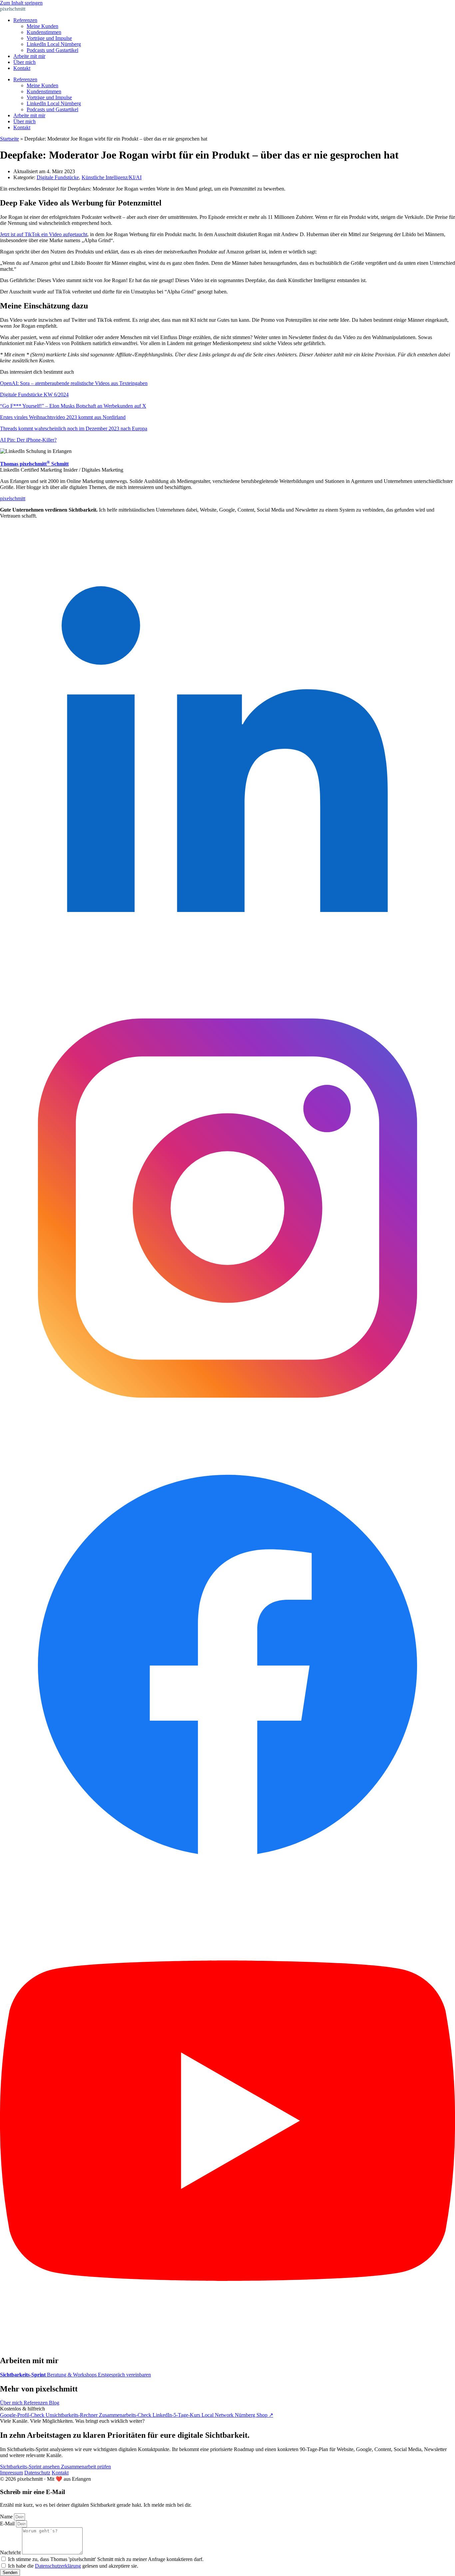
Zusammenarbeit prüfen (86, 2467)
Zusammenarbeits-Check (126, 2415)
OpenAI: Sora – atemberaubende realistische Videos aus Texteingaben (74, 383)
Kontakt (22, 68)
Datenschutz (37, 2473)
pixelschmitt (13, 9)
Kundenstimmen (44, 32)
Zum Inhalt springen (21, 3)
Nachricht (11, 2553)
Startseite (9, 139)
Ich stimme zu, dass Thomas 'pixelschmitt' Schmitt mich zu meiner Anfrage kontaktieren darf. (106, 2559)
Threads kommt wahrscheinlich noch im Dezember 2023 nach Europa (74, 429)
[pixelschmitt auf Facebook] (227, 1890)
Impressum (11, 2473)
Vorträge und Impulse (49, 38)
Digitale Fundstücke (58, 177)
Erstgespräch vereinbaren (124, 2375)
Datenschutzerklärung (58, 2566)
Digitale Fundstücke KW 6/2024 (34, 395)
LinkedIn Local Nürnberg (54, 44)
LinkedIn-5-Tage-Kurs (177, 2415)
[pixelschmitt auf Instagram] (227, 1434)
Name (7, 2517)
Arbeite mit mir (29, 56)
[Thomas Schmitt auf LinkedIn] (227, 977)
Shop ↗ (265, 2415)
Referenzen (25, 20)
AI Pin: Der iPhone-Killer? (28, 440)
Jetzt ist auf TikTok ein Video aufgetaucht (44, 234)
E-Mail (8, 2524)
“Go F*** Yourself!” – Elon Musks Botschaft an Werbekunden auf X (73, 406)
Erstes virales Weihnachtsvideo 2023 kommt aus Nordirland (63, 417)
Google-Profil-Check (23, 2415)
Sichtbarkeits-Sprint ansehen (30, 2467)
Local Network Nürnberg (229, 2415)
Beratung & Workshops (72, 2375)
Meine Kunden (42, 26)
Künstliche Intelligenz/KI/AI (112, 177)
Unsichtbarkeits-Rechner (72, 2415)
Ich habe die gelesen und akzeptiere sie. (73, 2566)
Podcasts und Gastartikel (52, 50)
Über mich (24, 62)
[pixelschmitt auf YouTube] (227, 2346)
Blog (54, 2403)
